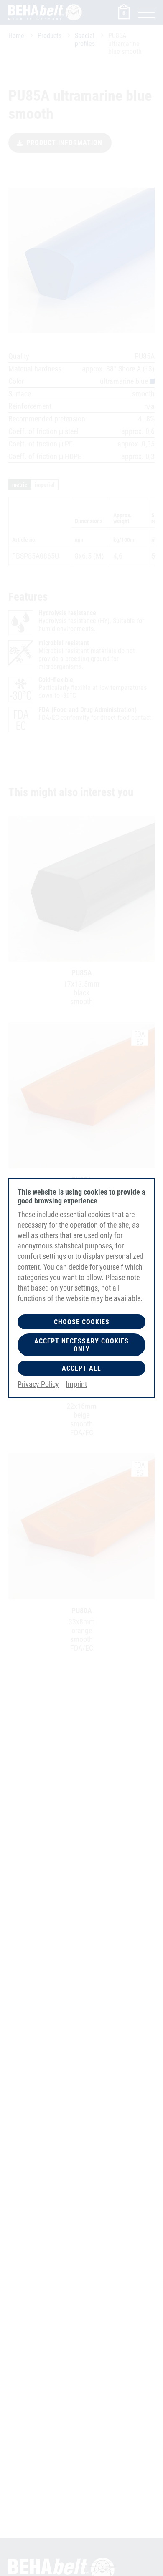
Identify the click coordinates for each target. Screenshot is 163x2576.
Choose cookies (82, 1322)
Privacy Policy (38, 1384)
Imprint (76, 1384)
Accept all (81, 1368)
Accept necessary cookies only (81, 1345)
